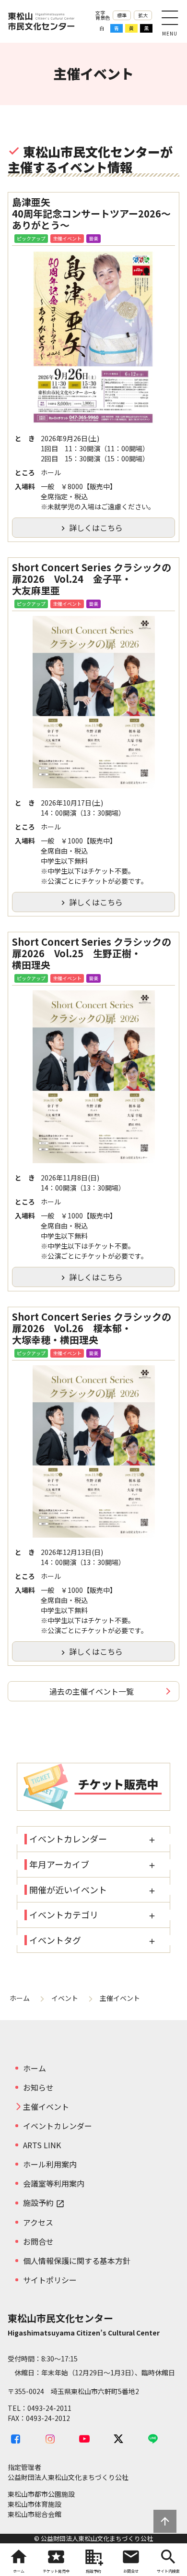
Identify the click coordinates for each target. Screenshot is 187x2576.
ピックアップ (31, 238)
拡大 (143, 15)
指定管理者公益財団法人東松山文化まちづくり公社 (68, 2472)
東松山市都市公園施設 (41, 2494)
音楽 (93, 238)
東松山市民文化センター (41, 21)
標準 (122, 15)
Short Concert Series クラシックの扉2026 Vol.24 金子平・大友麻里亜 (92, 579)
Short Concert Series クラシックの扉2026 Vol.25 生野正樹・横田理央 (92, 953)
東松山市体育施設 (35, 2504)
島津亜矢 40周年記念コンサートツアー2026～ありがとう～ (91, 214)
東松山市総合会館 (35, 2514)
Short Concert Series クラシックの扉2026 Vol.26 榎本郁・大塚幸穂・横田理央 (92, 1328)
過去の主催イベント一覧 (92, 1691)
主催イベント (67, 238)
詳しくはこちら (91, 528)
